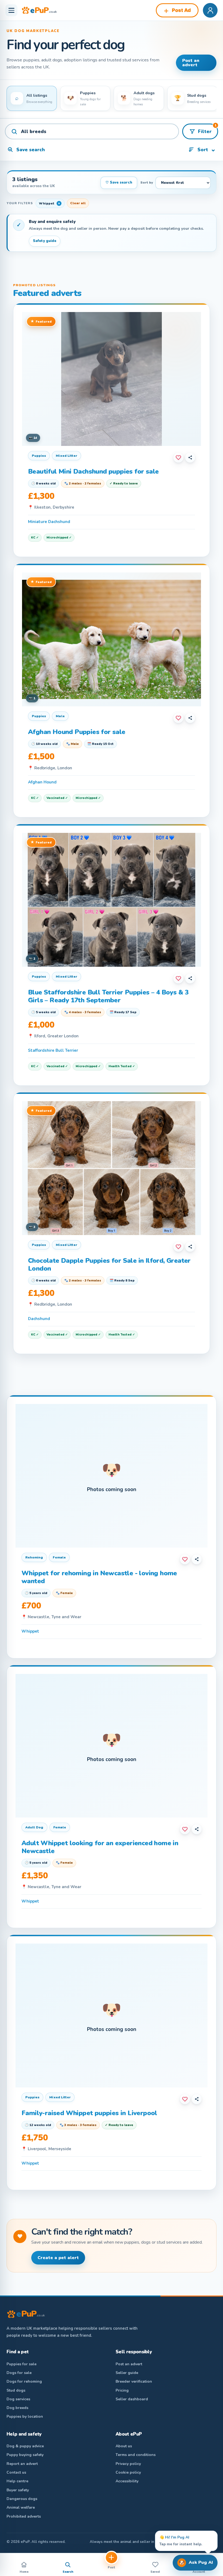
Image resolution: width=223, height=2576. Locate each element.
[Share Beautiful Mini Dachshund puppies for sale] (190, 458)
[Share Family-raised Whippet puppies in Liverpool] (197, 2099)
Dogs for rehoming (24, 2381)
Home (24, 2572)
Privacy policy (128, 2464)
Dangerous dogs (22, 2499)
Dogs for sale (19, 2373)
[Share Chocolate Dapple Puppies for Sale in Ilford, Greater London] (190, 1247)
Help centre (17, 2481)
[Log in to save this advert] (178, 458)
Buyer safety (18, 2490)
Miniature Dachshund (49, 522)
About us (124, 2446)
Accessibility (127, 2481)
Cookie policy (128, 2472)
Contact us (16, 2472)
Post (112, 2567)
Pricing (122, 2390)
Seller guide (127, 2373)
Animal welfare (21, 2507)
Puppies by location (25, 2416)
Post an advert (191, 63)
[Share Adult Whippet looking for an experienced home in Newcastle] (197, 1829)
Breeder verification (134, 2381)
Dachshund (39, 1319)
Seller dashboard (132, 2399)
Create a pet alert (58, 2258)
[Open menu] (11, 10)
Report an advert (22, 2464)
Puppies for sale (21, 2364)
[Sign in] (210, 10)
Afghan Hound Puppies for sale (77, 732)
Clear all (78, 203)
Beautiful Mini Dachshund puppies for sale (93, 471)
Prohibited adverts (24, 2516)
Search (68, 2572)
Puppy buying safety (25, 2455)
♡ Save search (119, 182)
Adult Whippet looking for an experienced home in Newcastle (100, 1847)
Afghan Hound (42, 782)
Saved (155, 2572)
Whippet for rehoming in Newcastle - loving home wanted (99, 1577)
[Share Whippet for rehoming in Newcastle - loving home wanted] (197, 1559)
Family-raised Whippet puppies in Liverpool (89, 2113)
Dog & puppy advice (25, 2446)
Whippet (30, 1631)
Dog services (18, 2399)
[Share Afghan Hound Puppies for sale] (190, 718)
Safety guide (45, 241)
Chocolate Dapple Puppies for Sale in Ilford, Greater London (109, 1265)
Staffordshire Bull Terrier (53, 1050)
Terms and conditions (136, 2455)
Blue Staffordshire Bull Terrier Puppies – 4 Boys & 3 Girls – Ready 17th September (108, 996)
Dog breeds (17, 2408)
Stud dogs (16, 2390)
